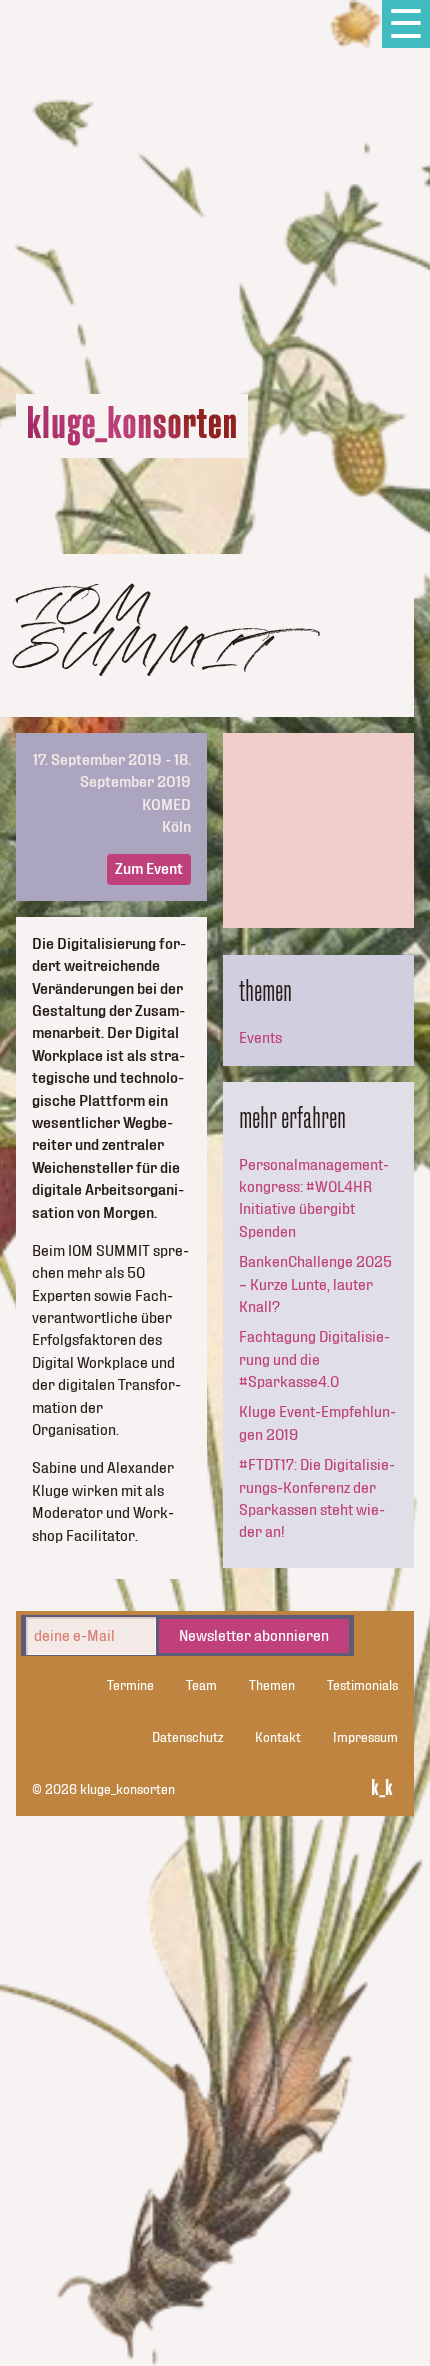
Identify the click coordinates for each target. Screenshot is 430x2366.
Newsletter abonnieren (254, 1636)
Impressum (365, 1738)
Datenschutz (187, 1738)
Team (201, 1686)
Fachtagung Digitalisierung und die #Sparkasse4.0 (314, 1359)
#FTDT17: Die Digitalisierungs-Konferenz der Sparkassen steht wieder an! (317, 1498)
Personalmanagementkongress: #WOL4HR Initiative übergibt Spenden (314, 1198)
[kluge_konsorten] (132, 426)
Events (260, 1038)
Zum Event (149, 869)
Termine (130, 1686)
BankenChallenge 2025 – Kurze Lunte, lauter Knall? (315, 1284)
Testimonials (362, 1686)
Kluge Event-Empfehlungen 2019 (317, 1423)
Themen (272, 1686)
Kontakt (278, 1738)
